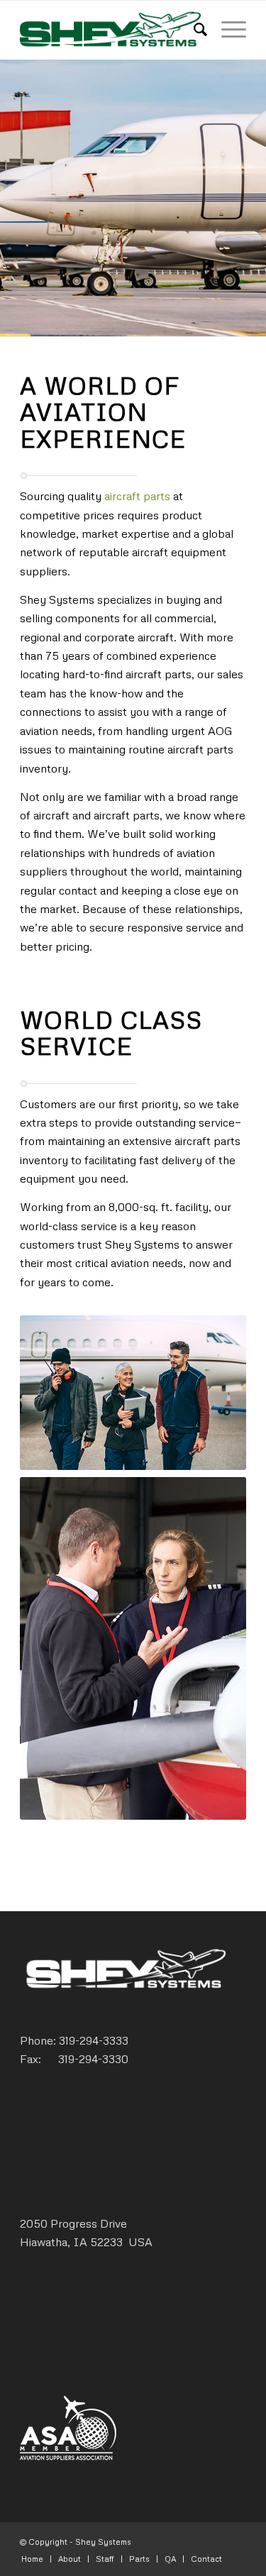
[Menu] (227, 29)
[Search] (193, 29)
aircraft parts (137, 496)
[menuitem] (193, 29)
